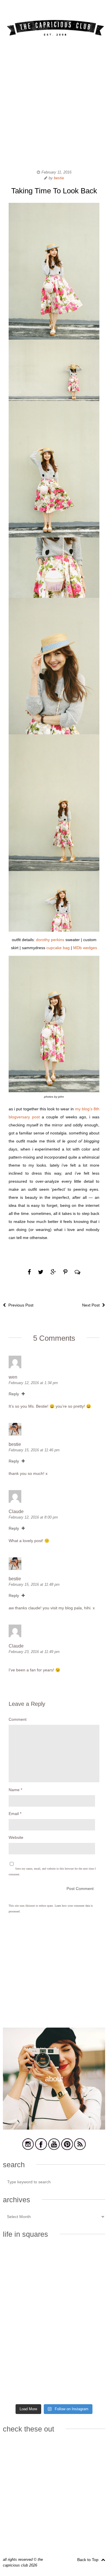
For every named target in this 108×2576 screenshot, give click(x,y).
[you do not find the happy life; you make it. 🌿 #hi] (80, 2263)
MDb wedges (85, 948)
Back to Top (88, 2560)
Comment (18, 1719)
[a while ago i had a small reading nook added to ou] (28, 2324)
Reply (14, 1394)
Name (15, 1790)
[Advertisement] (54, 106)
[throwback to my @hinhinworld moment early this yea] (28, 2355)
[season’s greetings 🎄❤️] (28, 2263)
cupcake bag (58, 948)
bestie (59, 178)
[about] (54, 2129)
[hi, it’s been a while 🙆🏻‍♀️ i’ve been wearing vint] (80, 2355)
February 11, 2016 (56, 172)
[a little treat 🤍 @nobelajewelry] (28, 2294)
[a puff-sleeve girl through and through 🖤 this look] (80, 2324)
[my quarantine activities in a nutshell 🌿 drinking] (28, 2386)
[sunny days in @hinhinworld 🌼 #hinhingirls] (80, 2294)
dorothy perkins (50, 940)
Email (15, 1814)
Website (16, 1837)
